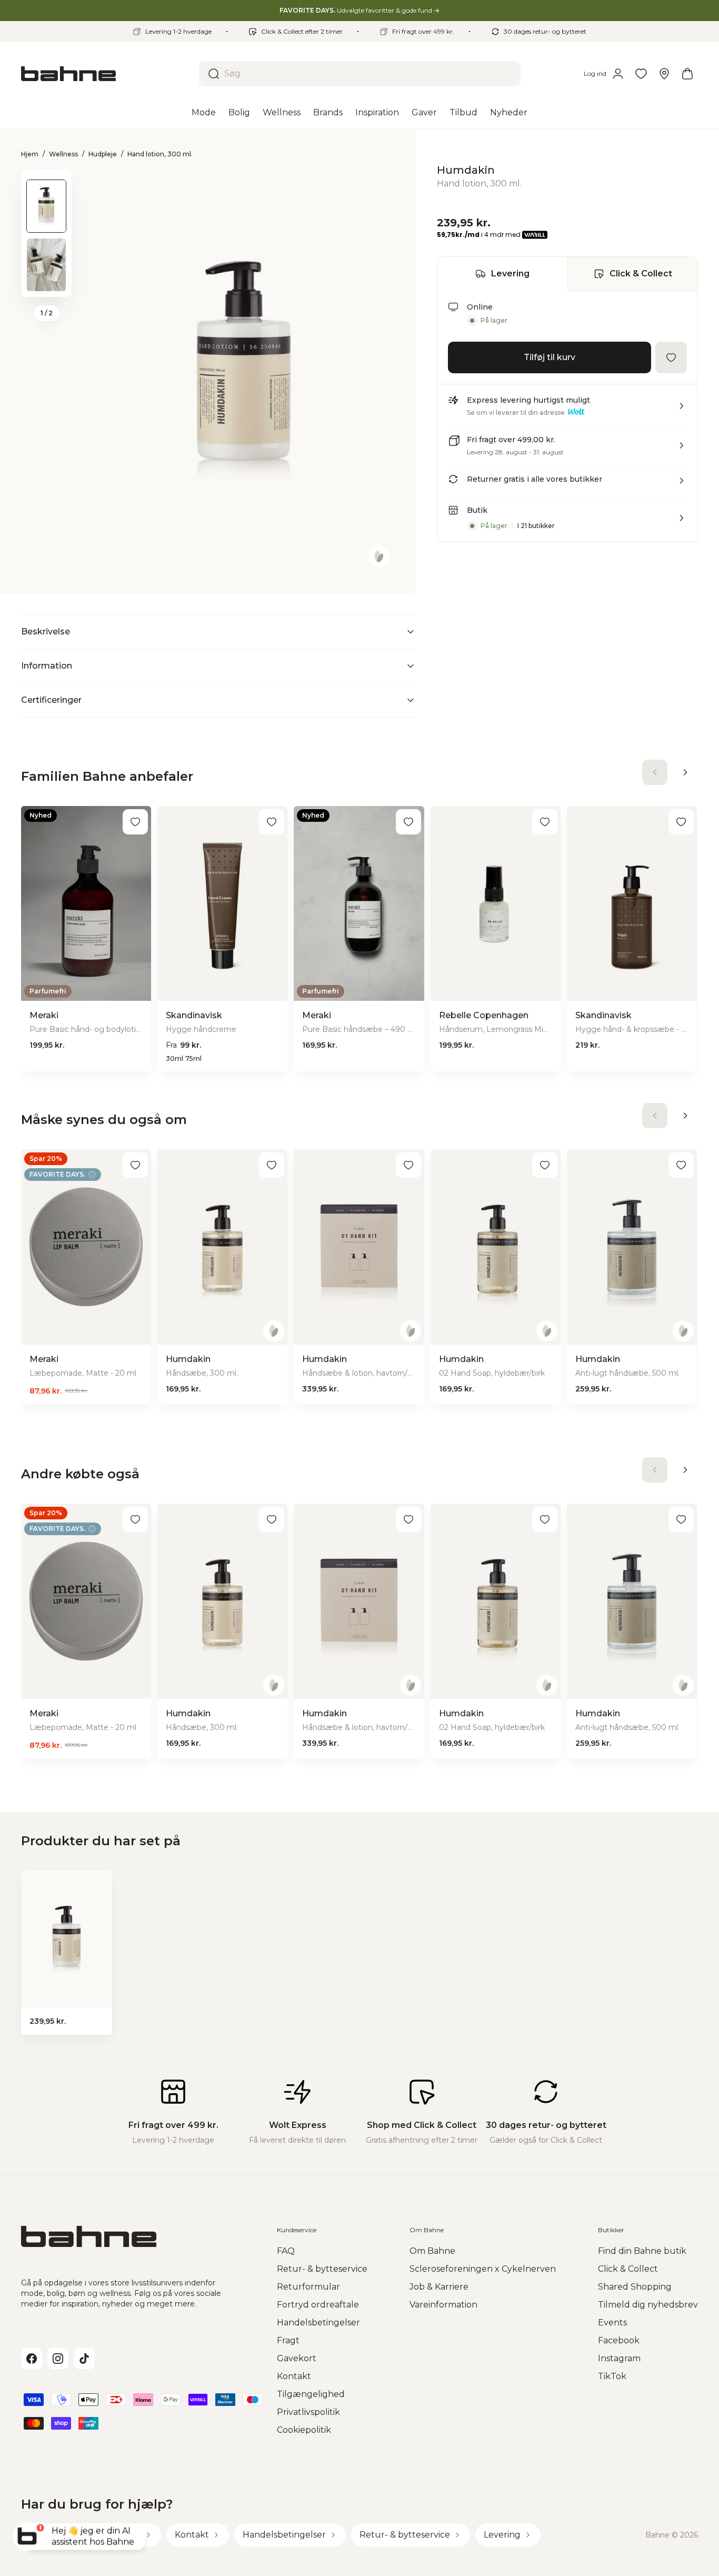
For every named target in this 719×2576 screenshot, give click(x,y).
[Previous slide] (46, 183)
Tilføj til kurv (550, 357)
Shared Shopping (635, 2287)
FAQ (286, 2251)
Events (612, 2323)
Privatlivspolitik (308, 2412)
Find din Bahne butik (642, 2251)
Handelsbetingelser (318, 2323)
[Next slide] (46, 283)
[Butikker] (664, 74)
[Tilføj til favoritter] (671, 357)
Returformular (308, 2287)
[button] (567, 410)
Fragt (288, 2340)
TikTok (612, 2376)
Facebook (619, 2340)
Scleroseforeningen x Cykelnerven (483, 2269)
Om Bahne (432, 2251)
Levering (510, 273)
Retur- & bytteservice (322, 2269)
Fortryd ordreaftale (318, 2305)
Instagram (619, 2358)
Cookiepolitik (304, 2430)
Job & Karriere (439, 2287)
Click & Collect (641, 273)
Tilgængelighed (311, 2394)
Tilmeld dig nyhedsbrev (648, 2305)
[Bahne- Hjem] (106, 74)
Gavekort (297, 2358)
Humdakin (466, 170)
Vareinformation (443, 2305)
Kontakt (294, 2376)
